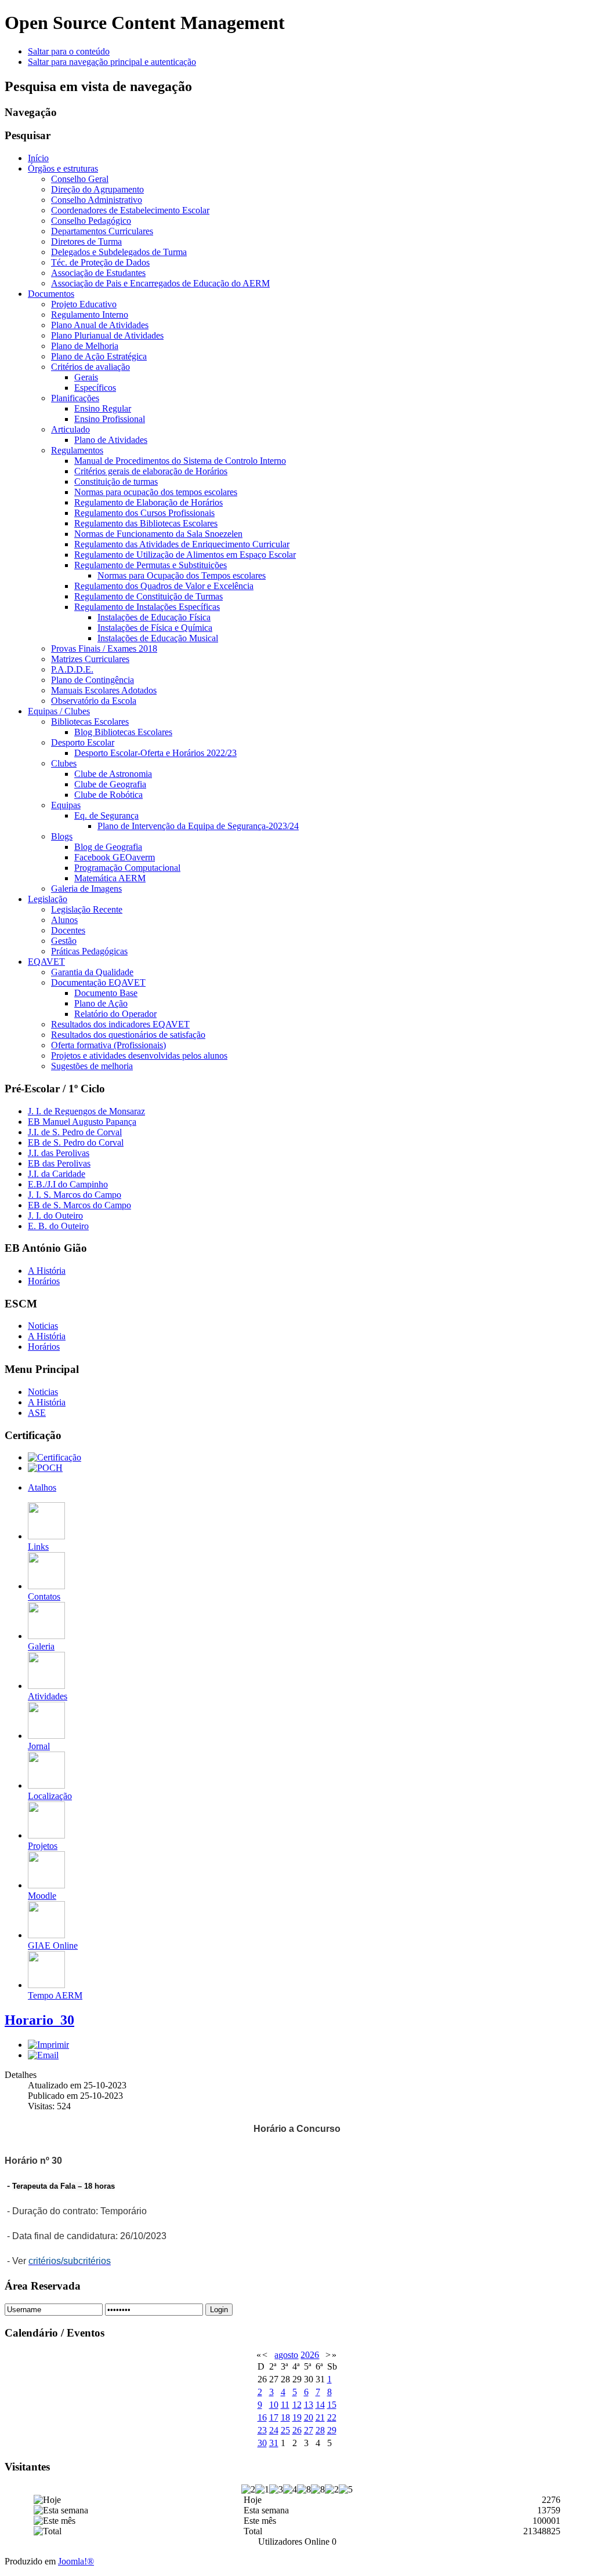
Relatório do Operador (115, 1014)
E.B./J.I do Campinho (68, 1184)
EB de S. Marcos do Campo (79, 1205)
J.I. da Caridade (57, 1174)
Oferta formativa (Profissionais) (108, 1045)
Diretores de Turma (86, 241)
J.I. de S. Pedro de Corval (75, 1132)
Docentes (68, 930)
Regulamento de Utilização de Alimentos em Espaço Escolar (185, 555)
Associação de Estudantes (98, 273)
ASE (37, 1413)
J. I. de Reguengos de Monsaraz (86, 1111)
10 (274, 2405)
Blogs (62, 836)
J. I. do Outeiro (55, 1216)
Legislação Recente (87, 909)
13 (309, 2405)
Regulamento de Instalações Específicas (147, 607)
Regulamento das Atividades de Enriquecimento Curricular (182, 544)
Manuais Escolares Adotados (104, 690)
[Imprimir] (48, 2045)
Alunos (64, 920)
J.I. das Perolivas (59, 1153)
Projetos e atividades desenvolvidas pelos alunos (139, 1056)
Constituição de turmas (116, 482)
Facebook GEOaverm (115, 857)
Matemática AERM (110, 878)
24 (274, 2430)
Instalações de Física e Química (155, 628)
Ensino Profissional (110, 419)
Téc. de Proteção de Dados (100, 262)
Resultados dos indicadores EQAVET (120, 1024)
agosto (286, 2355)
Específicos (95, 388)
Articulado (70, 429)
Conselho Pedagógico (91, 221)
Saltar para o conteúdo (69, 51)
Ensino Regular (103, 408)
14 (320, 2405)
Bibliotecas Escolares (90, 722)
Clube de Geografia (110, 784)
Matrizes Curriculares (90, 659)
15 (332, 2405)
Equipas (66, 805)
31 (274, 2443)
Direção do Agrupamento (97, 189)
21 (320, 2417)
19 (297, 2417)
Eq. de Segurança (106, 815)
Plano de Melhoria (85, 346)
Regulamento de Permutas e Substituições (151, 565)
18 (285, 2417)
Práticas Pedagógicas (89, 951)
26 (297, 2430)
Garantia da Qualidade (92, 972)
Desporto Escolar (83, 742)
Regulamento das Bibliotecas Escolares (146, 523)
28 (320, 2430)
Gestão (64, 941)
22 (332, 2417)
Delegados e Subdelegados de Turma (119, 252)
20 (309, 2417)
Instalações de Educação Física (154, 617)
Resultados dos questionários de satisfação (128, 1035)
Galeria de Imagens (86, 889)
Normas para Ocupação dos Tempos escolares (182, 575)
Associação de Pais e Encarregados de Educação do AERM (160, 283)
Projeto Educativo (84, 304)
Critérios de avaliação (90, 367)
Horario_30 (39, 2020)
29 (332, 2430)
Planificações (75, 398)
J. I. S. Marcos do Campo (75, 1195)
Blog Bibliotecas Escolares (123, 732)
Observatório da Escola (94, 701)
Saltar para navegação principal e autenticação (112, 62)
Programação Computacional (127, 868)
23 (262, 2430)
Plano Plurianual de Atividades (107, 335)
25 (285, 2430)
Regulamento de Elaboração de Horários (148, 502)
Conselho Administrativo (97, 200)
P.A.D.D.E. (72, 669)
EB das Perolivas (59, 1163)
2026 (310, 2355)
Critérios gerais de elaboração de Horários (151, 471)
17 (274, 2417)
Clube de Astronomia (113, 774)
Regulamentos (77, 450)
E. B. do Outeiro (58, 1226)
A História (47, 1271)
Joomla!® (76, 2561)
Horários (44, 1281)
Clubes (64, 763)
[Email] (43, 2055)
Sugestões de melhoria (92, 1066)
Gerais (86, 377)
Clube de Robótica (108, 795)
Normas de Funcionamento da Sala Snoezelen (158, 534)
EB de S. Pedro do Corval (76, 1142)
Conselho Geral (80, 179)
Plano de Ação (101, 1003)
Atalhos (42, 1487)
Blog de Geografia (108, 847)
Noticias (43, 1326)
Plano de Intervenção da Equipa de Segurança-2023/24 (198, 826)
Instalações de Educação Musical (158, 638)
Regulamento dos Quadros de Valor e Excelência (164, 586)
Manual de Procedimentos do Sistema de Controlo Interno (180, 461)
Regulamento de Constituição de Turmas (148, 596)
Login (219, 2310)
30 (262, 2443)
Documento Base (106, 993)
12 (297, 2405)
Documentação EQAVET (98, 982)
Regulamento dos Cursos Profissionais (144, 513)
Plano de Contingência (93, 680)
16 (262, 2417)
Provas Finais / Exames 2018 (104, 648)
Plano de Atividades (111, 440)
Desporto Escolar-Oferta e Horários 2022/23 (155, 753)
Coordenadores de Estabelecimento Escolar (130, 210)
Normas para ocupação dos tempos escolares (156, 492)
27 (309, 2430)
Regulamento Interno (90, 315)
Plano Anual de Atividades (100, 325)
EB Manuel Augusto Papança (82, 1122)
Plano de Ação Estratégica (99, 356)
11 (285, 2405)
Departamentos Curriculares (102, 231)
